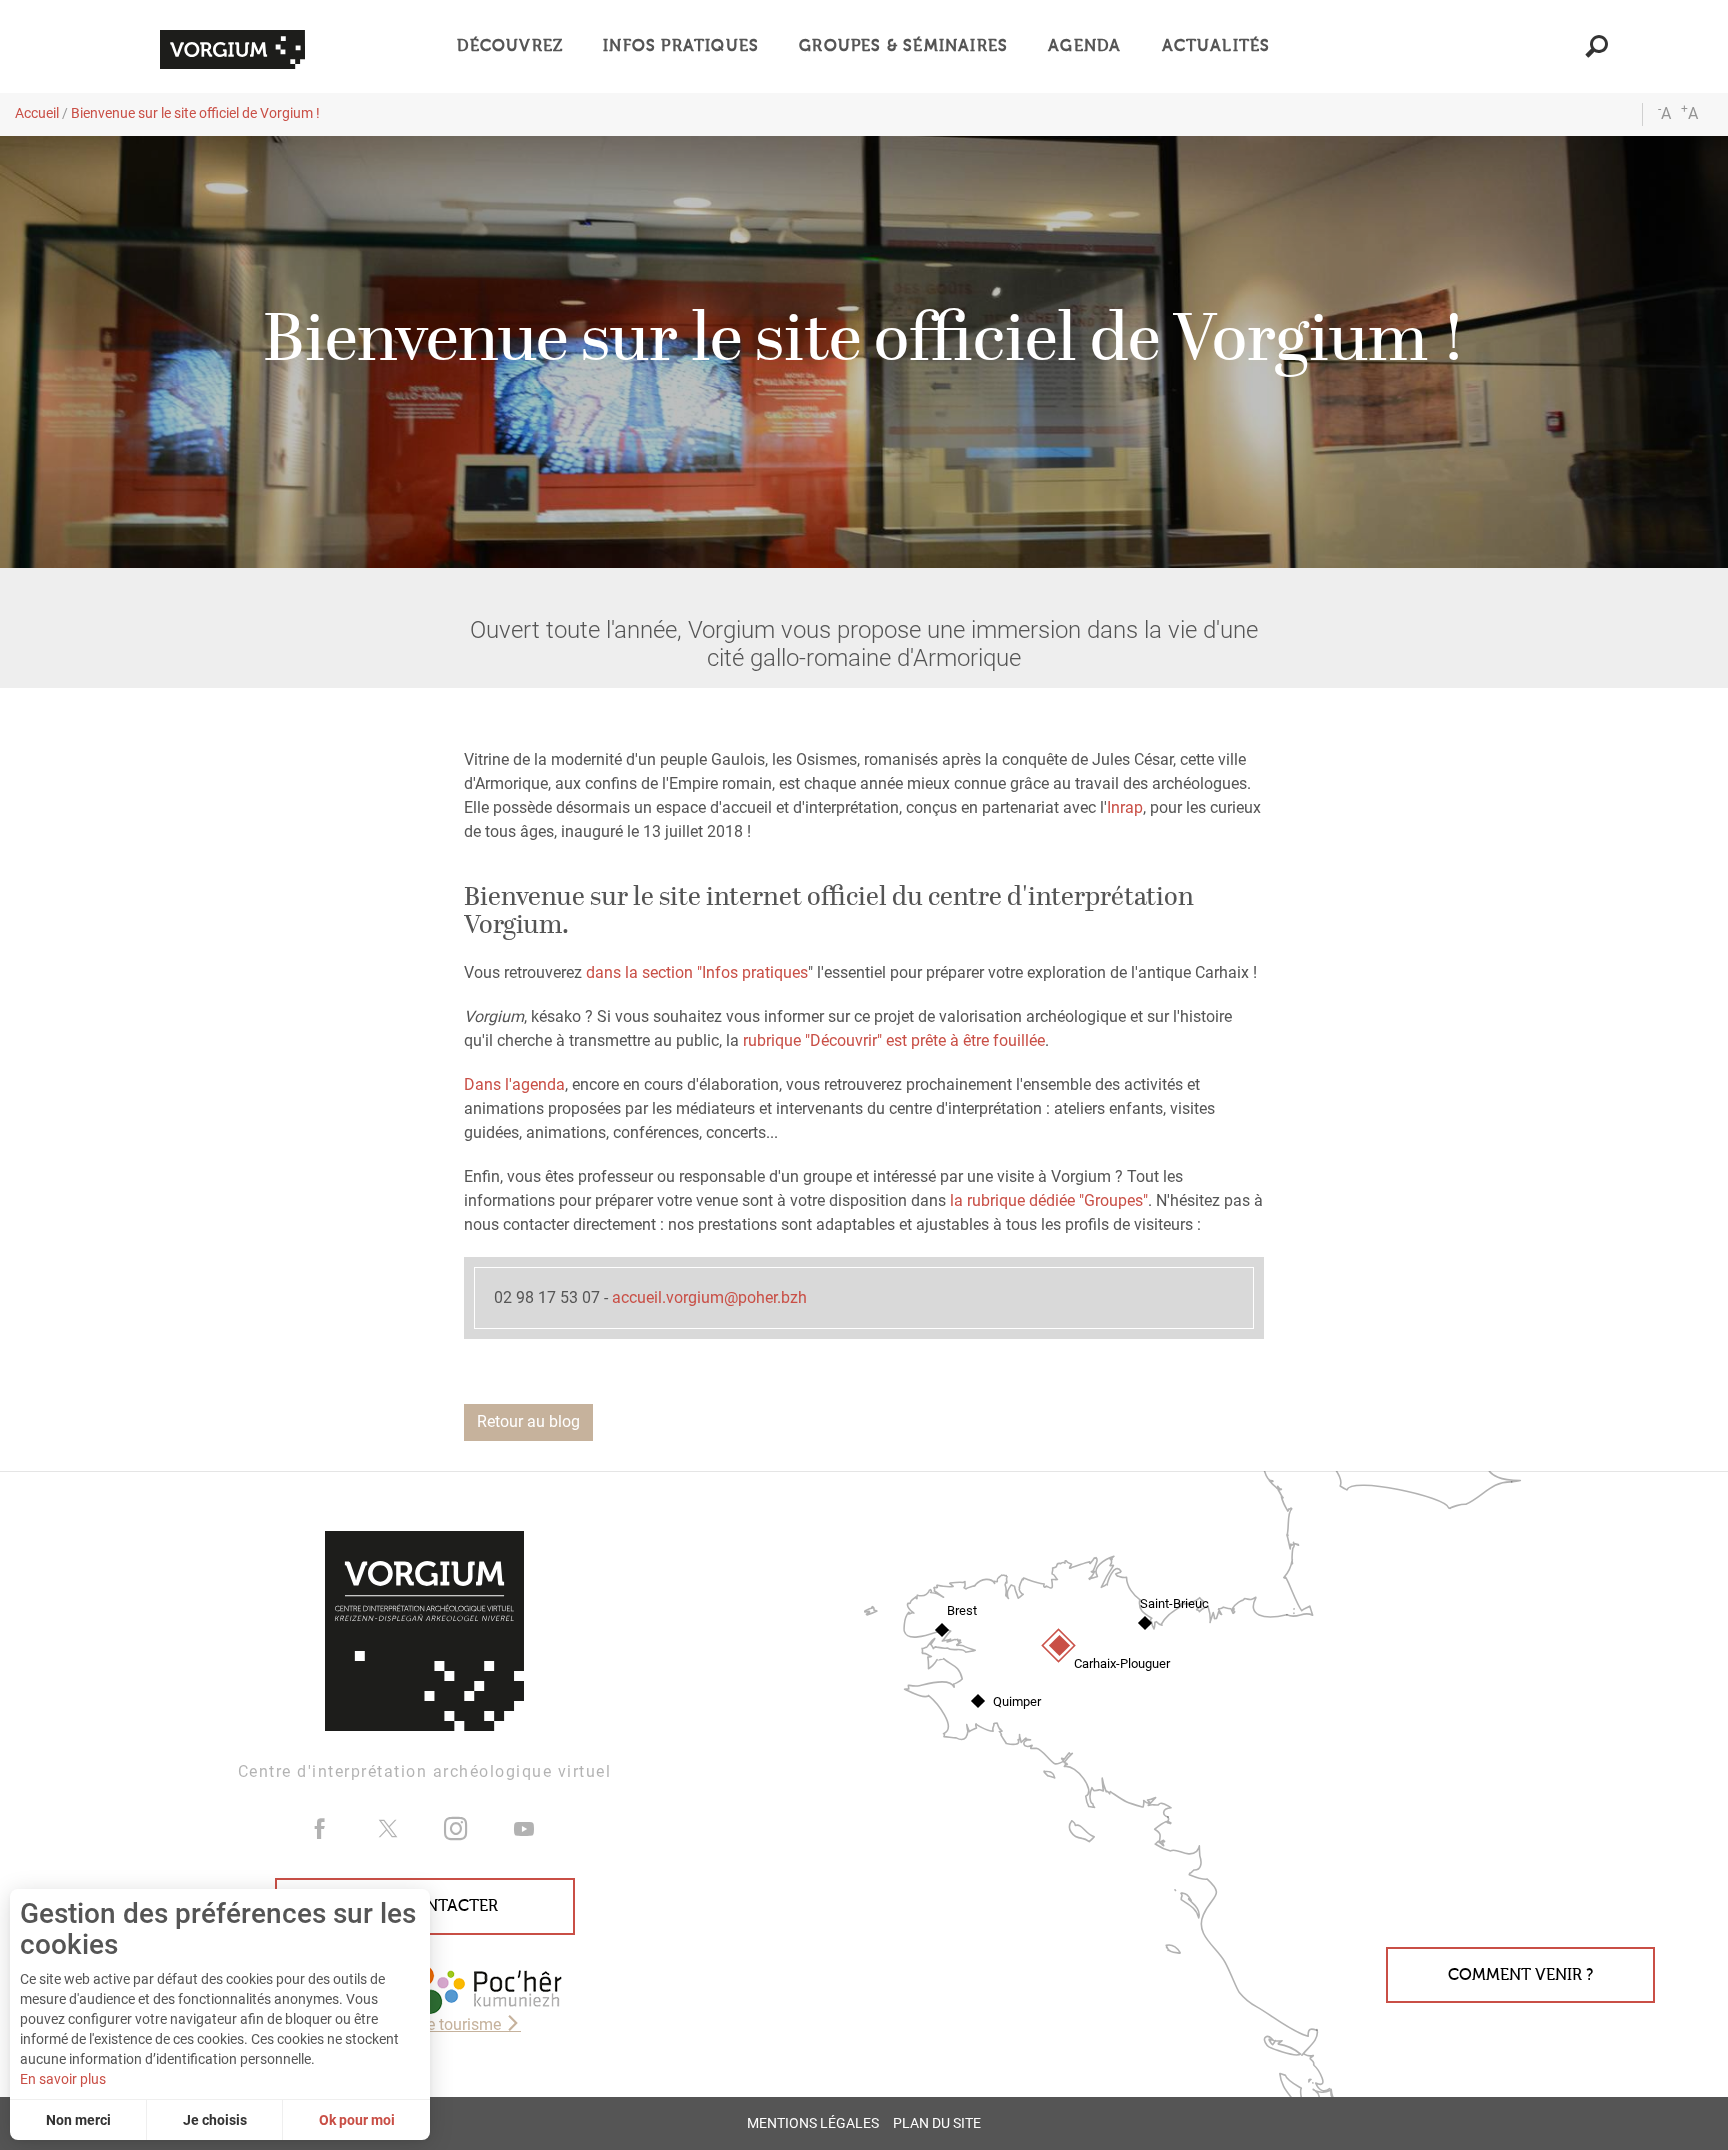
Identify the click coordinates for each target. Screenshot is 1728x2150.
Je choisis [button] (215, 2120)
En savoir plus (63, 2079)
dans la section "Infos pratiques (697, 972)
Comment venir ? (1520, 1975)
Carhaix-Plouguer (1122, 1663)
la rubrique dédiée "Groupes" (1049, 1200)
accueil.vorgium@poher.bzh (709, 1297)
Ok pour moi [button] (357, 2120)
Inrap (1125, 807)
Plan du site (937, 2123)
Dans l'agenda (514, 1084)
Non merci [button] (78, 2120)
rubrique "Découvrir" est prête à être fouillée (892, 1040)
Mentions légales (813, 2123)
